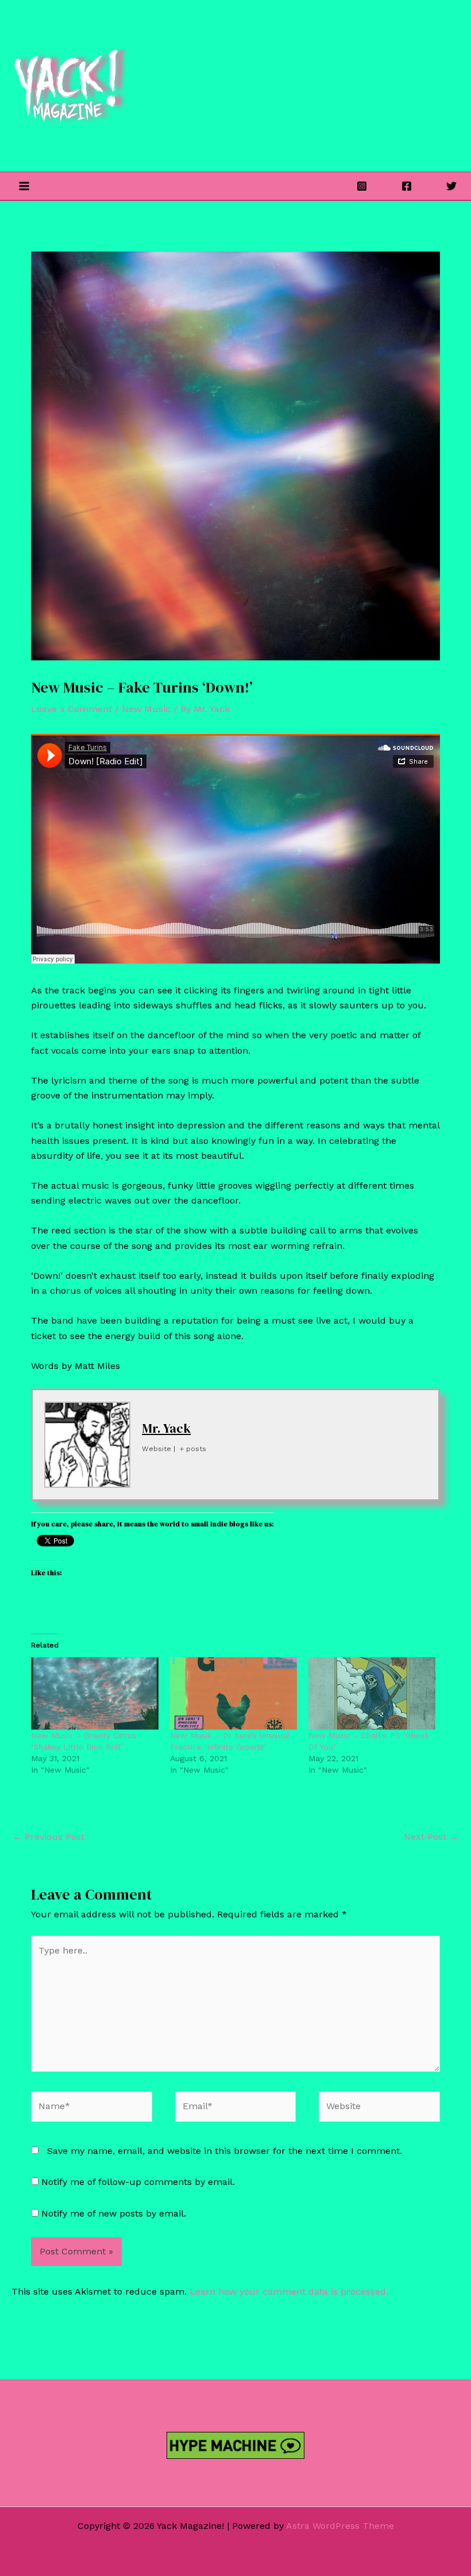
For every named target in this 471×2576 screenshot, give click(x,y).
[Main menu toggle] (24, 186)
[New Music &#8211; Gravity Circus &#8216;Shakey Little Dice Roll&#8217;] (94, 1694)
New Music (146, 709)
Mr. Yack (166, 1428)
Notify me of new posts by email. (114, 2213)
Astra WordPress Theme (340, 2526)
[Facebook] (407, 186)
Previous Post (49, 1837)
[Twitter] (451, 186)
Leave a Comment (72, 709)
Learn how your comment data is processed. (289, 2291)
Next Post (431, 1837)
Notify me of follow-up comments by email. (138, 2182)
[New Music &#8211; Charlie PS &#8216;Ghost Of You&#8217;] (372, 1694)
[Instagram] (362, 186)
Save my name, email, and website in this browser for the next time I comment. (225, 2151)
